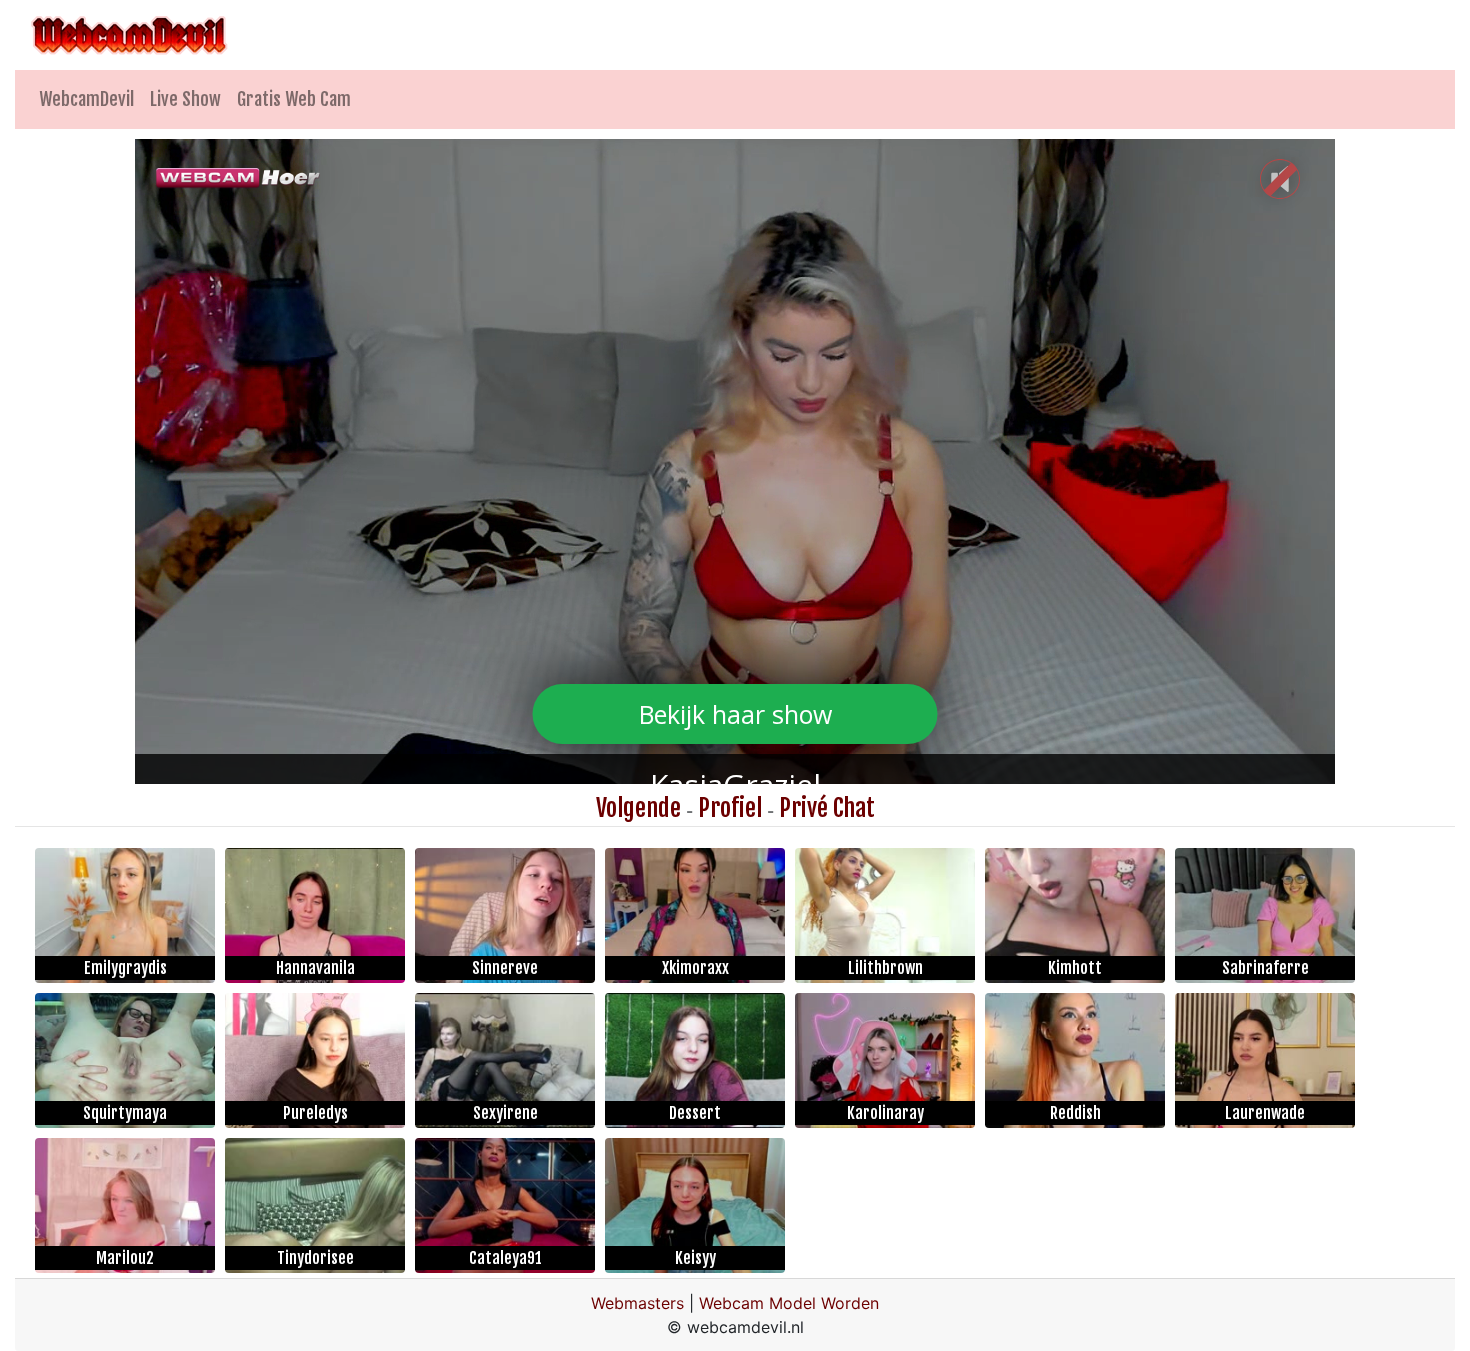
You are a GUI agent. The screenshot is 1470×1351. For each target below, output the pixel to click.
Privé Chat (827, 808)
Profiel (730, 808)
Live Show (185, 99)
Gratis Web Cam (294, 99)
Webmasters (637, 1303)
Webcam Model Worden (789, 1303)
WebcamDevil (86, 99)
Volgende (638, 808)
